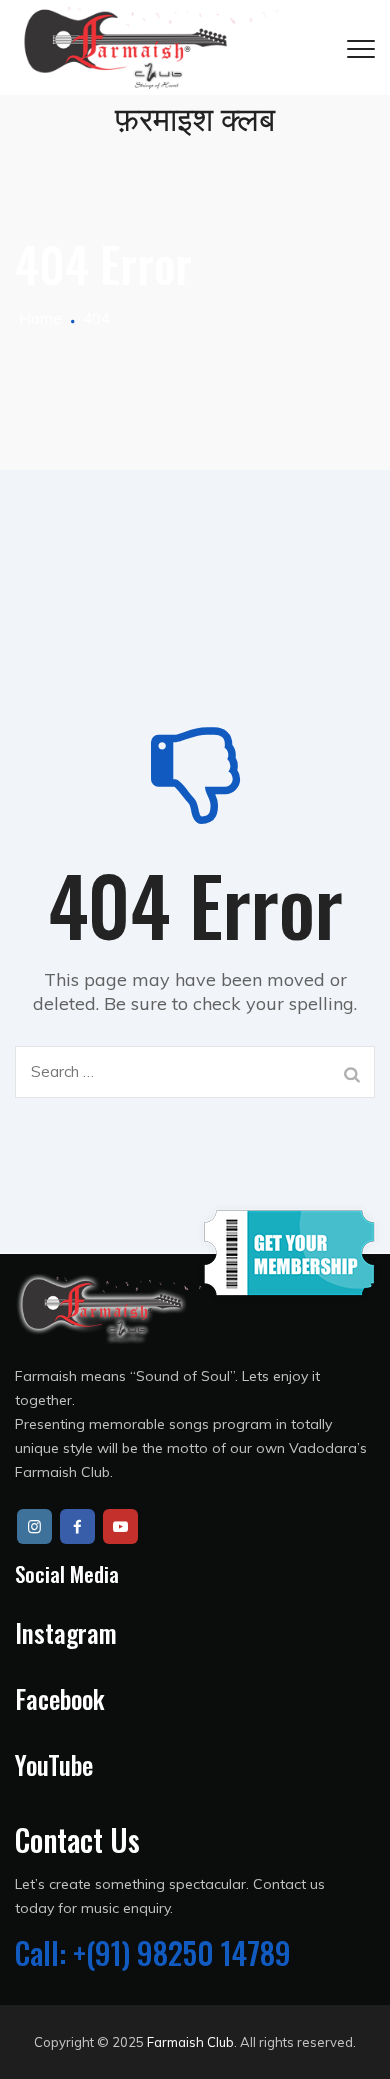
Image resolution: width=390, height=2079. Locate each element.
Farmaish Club (190, 2042)
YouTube (54, 1764)
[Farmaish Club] (147, 47)
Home (38, 318)
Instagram (66, 1632)
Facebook (60, 1698)
